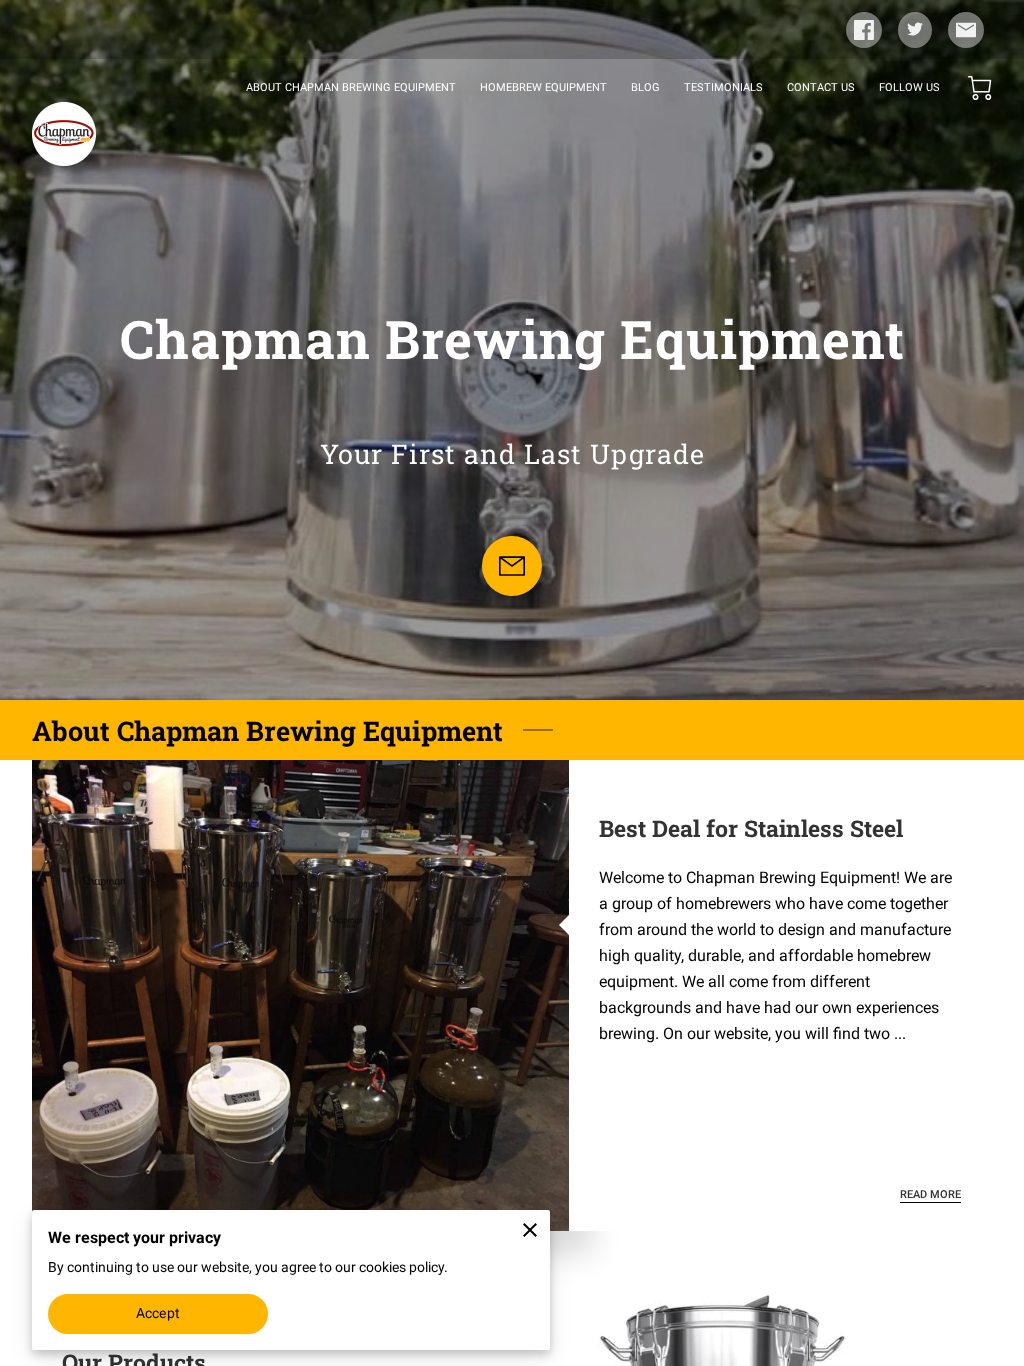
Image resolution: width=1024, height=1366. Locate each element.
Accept (158, 1313)
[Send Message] (512, 566)
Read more (930, 1194)
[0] (980, 88)
